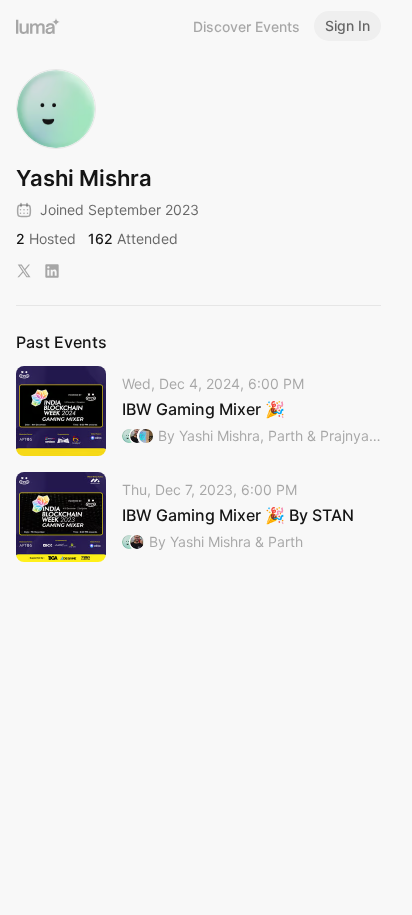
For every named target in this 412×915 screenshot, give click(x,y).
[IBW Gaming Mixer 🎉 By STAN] (198, 517)
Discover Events (246, 26)
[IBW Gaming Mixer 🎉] (198, 411)
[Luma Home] (38, 26)
